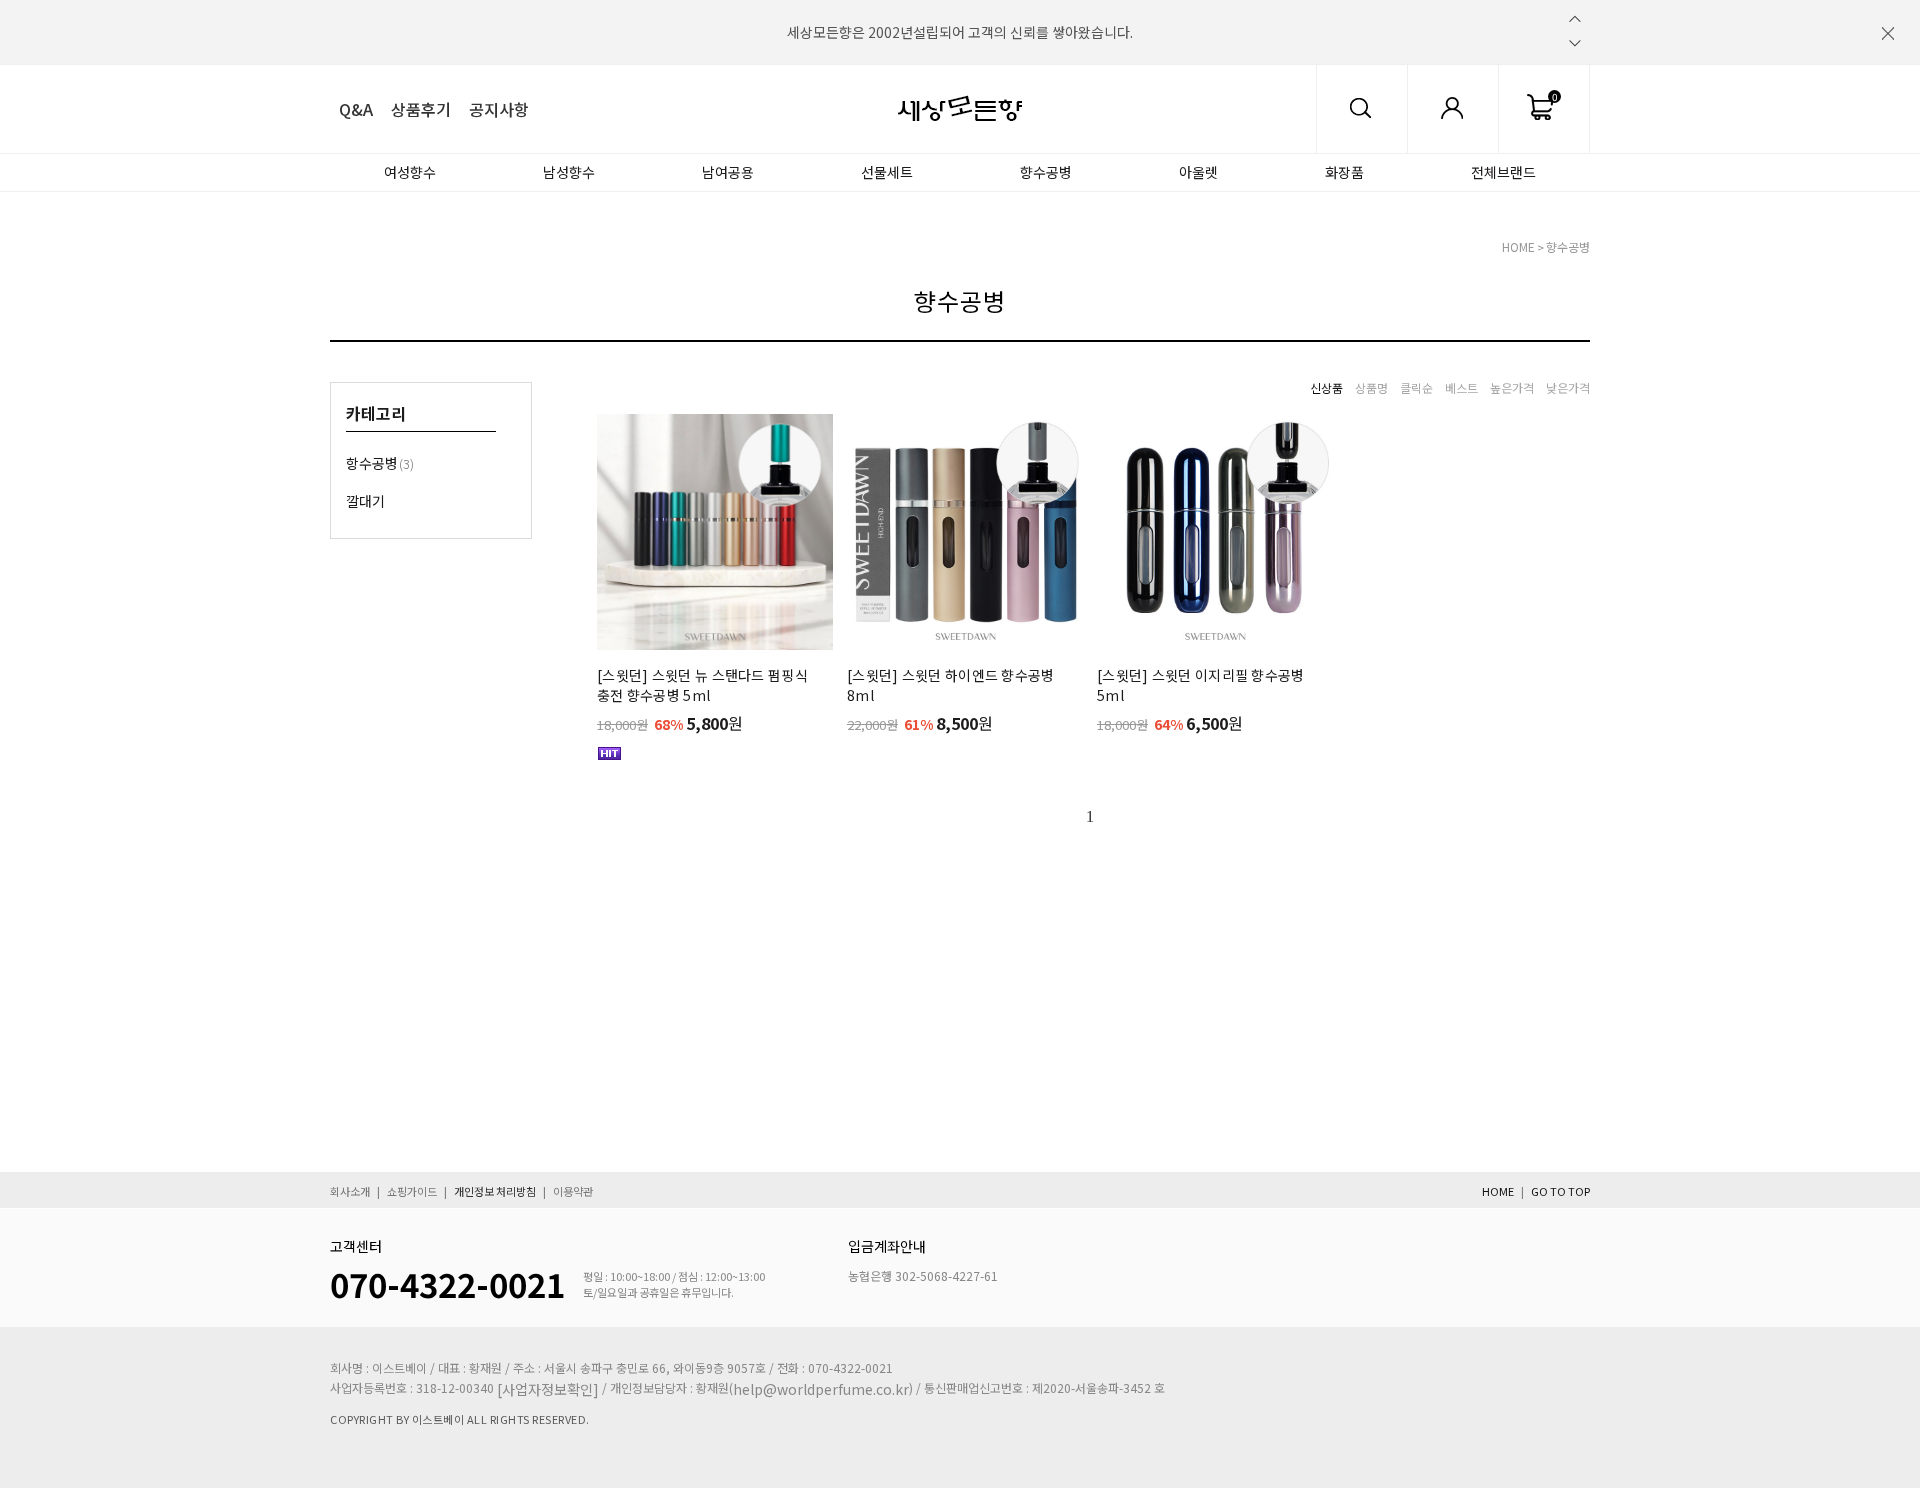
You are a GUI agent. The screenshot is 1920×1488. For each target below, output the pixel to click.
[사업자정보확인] (548, 1389)
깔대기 (365, 501)
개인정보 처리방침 (495, 1191)
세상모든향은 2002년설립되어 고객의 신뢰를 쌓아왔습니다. (960, 32)
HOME (1518, 246)
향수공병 (1046, 172)
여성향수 (410, 172)
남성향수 (569, 172)
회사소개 (350, 1191)
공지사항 (499, 109)
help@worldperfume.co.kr (821, 1389)
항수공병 (380, 463)
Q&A (356, 109)
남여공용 (728, 172)
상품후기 (421, 109)
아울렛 (1198, 172)
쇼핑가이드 (412, 1191)
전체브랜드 (1503, 172)
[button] (1575, 19)
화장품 (1344, 172)
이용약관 (573, 1191)
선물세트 (887, 172)
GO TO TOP (1560, 1191)
